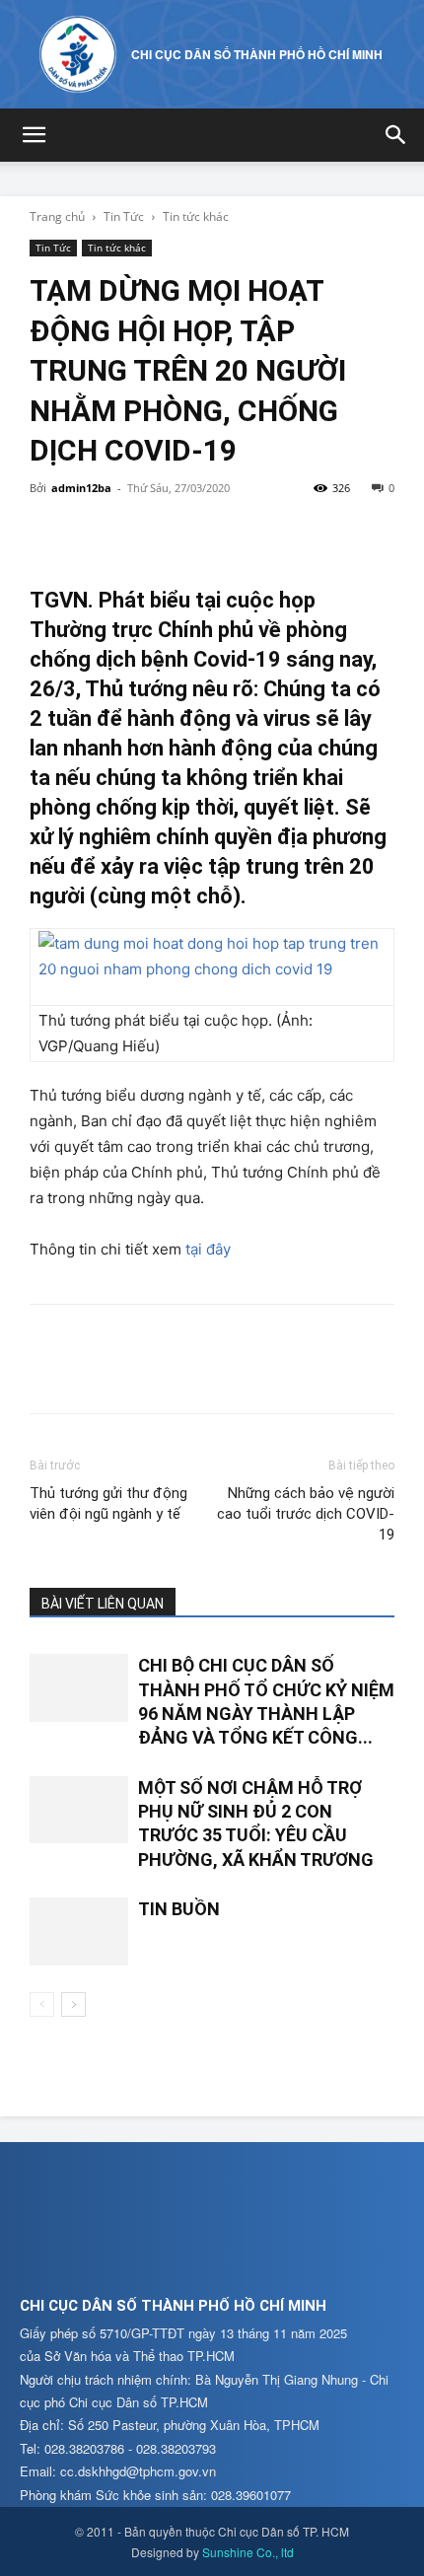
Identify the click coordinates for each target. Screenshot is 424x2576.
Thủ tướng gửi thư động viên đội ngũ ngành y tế (108, 1503)
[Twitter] (95, 533)
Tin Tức (124, 216)
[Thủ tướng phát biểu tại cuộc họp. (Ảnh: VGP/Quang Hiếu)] (212, 957)
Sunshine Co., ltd (248, 2552)
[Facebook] (49, 533)
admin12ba (81, 488)
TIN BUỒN (179, 1909)
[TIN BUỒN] (79, 1932)
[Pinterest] (140, 533)
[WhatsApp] (185, 533)
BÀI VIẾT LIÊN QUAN (103, 1604)
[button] (34, 135)
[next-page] (73, 2004)
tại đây (208, 1249)
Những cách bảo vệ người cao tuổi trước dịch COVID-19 (306, 1514)
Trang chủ (57, 216)
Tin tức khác (196, 216)
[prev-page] (42, 2004)
